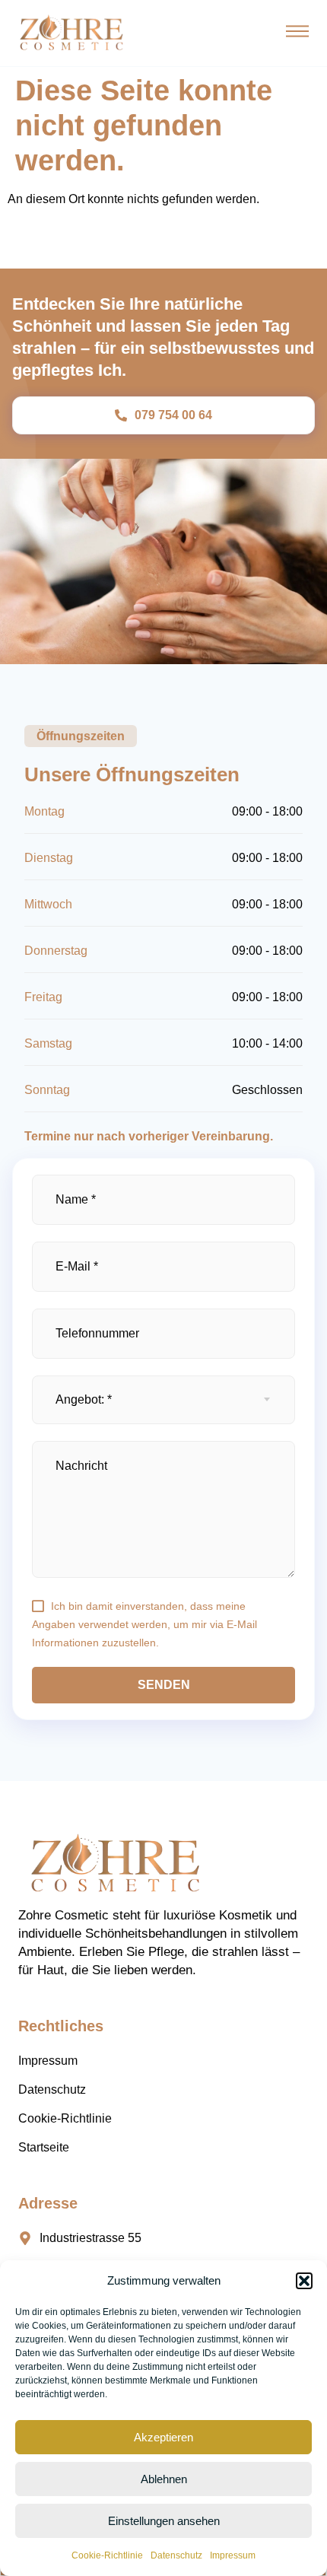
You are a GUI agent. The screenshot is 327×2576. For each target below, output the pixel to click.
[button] (304, 2281)
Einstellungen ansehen (164, 2521)
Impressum (233, 2555)
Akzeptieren (163, 2437)
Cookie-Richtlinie (107, 2555)
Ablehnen (164, 2479)
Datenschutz (176, 2555)
